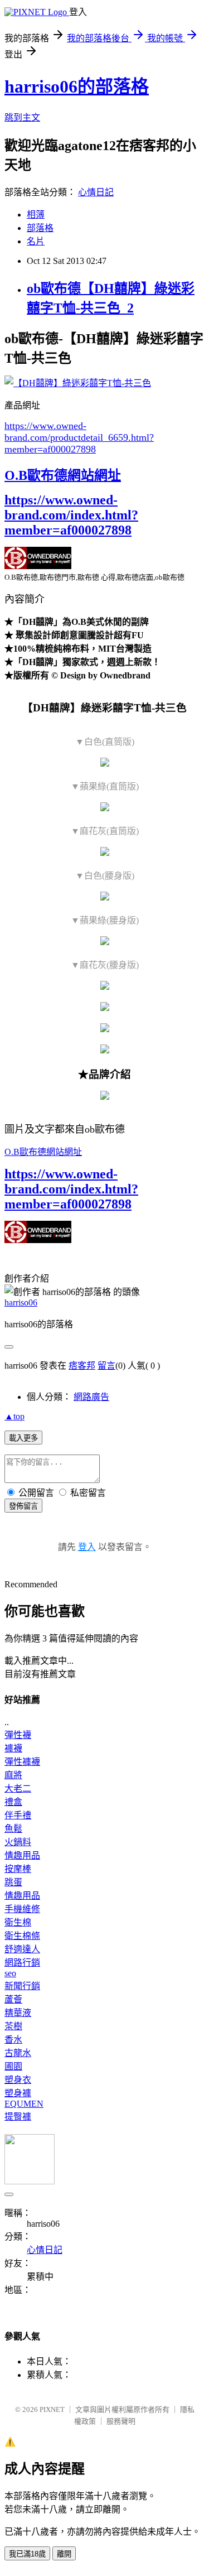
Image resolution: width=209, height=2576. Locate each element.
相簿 (36, 215)
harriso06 (21, 1303)
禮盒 (13, 1802)
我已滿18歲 (27, 2554)
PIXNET (52, 2409)
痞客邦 (82, 1366)
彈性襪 (18, 1735)
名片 (36, 241)
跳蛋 (13, 1882)
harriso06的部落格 (77, 86)
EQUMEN (24, 2104)
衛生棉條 (22, 1936)
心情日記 (96, 192)
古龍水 (18, 2053)
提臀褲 (18, 2117)
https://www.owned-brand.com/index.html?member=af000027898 (71, 515)
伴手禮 (18, 1815)
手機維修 (22, 1909)
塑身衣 (18, 2080)
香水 (13, 2040)
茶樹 (13, 2026)
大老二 (18, 1788)
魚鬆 (13, 1829)
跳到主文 (22, 117)
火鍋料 (18, 1842)
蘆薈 (13, 1999)
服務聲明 (121, 2421)
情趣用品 (22, 1855)
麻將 (13, 1775)
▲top (14, 1416)
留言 (106, 1366)
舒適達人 (22, 1949)
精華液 (18, 2013)
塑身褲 (18, 2093)
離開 (64, 2554)
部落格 (40, 228)
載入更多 (23, 1438)
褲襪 (13, 1748)
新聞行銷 (22, 1986)
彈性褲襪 (22, 1762)
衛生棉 (18, 1922)
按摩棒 (18, 1869)
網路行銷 (22, 1963)
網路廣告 (91, 1397)
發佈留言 (23, 1506)
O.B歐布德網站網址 (63, 475)
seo (10, 1973)
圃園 (13, 2066)
